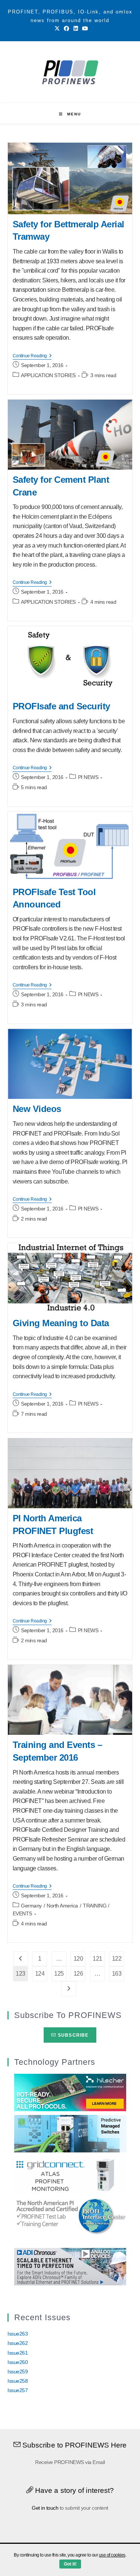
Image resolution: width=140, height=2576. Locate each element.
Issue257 (18, 2390)
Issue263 (18, 2334)
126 (78, 1974)
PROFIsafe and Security (61, 706)
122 (117, 1959)
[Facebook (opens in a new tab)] (66, 28)
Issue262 (18, 2343)
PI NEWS (88, 777)
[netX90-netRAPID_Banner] (70, 2092)
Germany (31, 1906)
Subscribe (73, 2035)
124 (40, 1974)
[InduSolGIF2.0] (70, 2133)
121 (97, 1959)
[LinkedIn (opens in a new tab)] (76, 28)
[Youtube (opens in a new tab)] (84, 28)
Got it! (70, 2564)
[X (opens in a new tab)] (57, 28)
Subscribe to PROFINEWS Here (74, 2445)
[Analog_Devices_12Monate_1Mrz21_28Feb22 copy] (70, 2266)
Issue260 (18, 2362)
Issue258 (18, 2381)
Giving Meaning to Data (61, 1323)
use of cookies (112, 2555)
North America (62, 1906)
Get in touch (45, 2508)
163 (117, 1974)
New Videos (37, 1109)
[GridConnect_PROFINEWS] (70, 2175)
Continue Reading (32, 356)
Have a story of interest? (74, 2490)
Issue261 (18, 2353)
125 (59, 1974)
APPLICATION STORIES (48, 375)
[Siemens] (70, 2216)
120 (78, 1959)
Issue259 (18, 2372)
